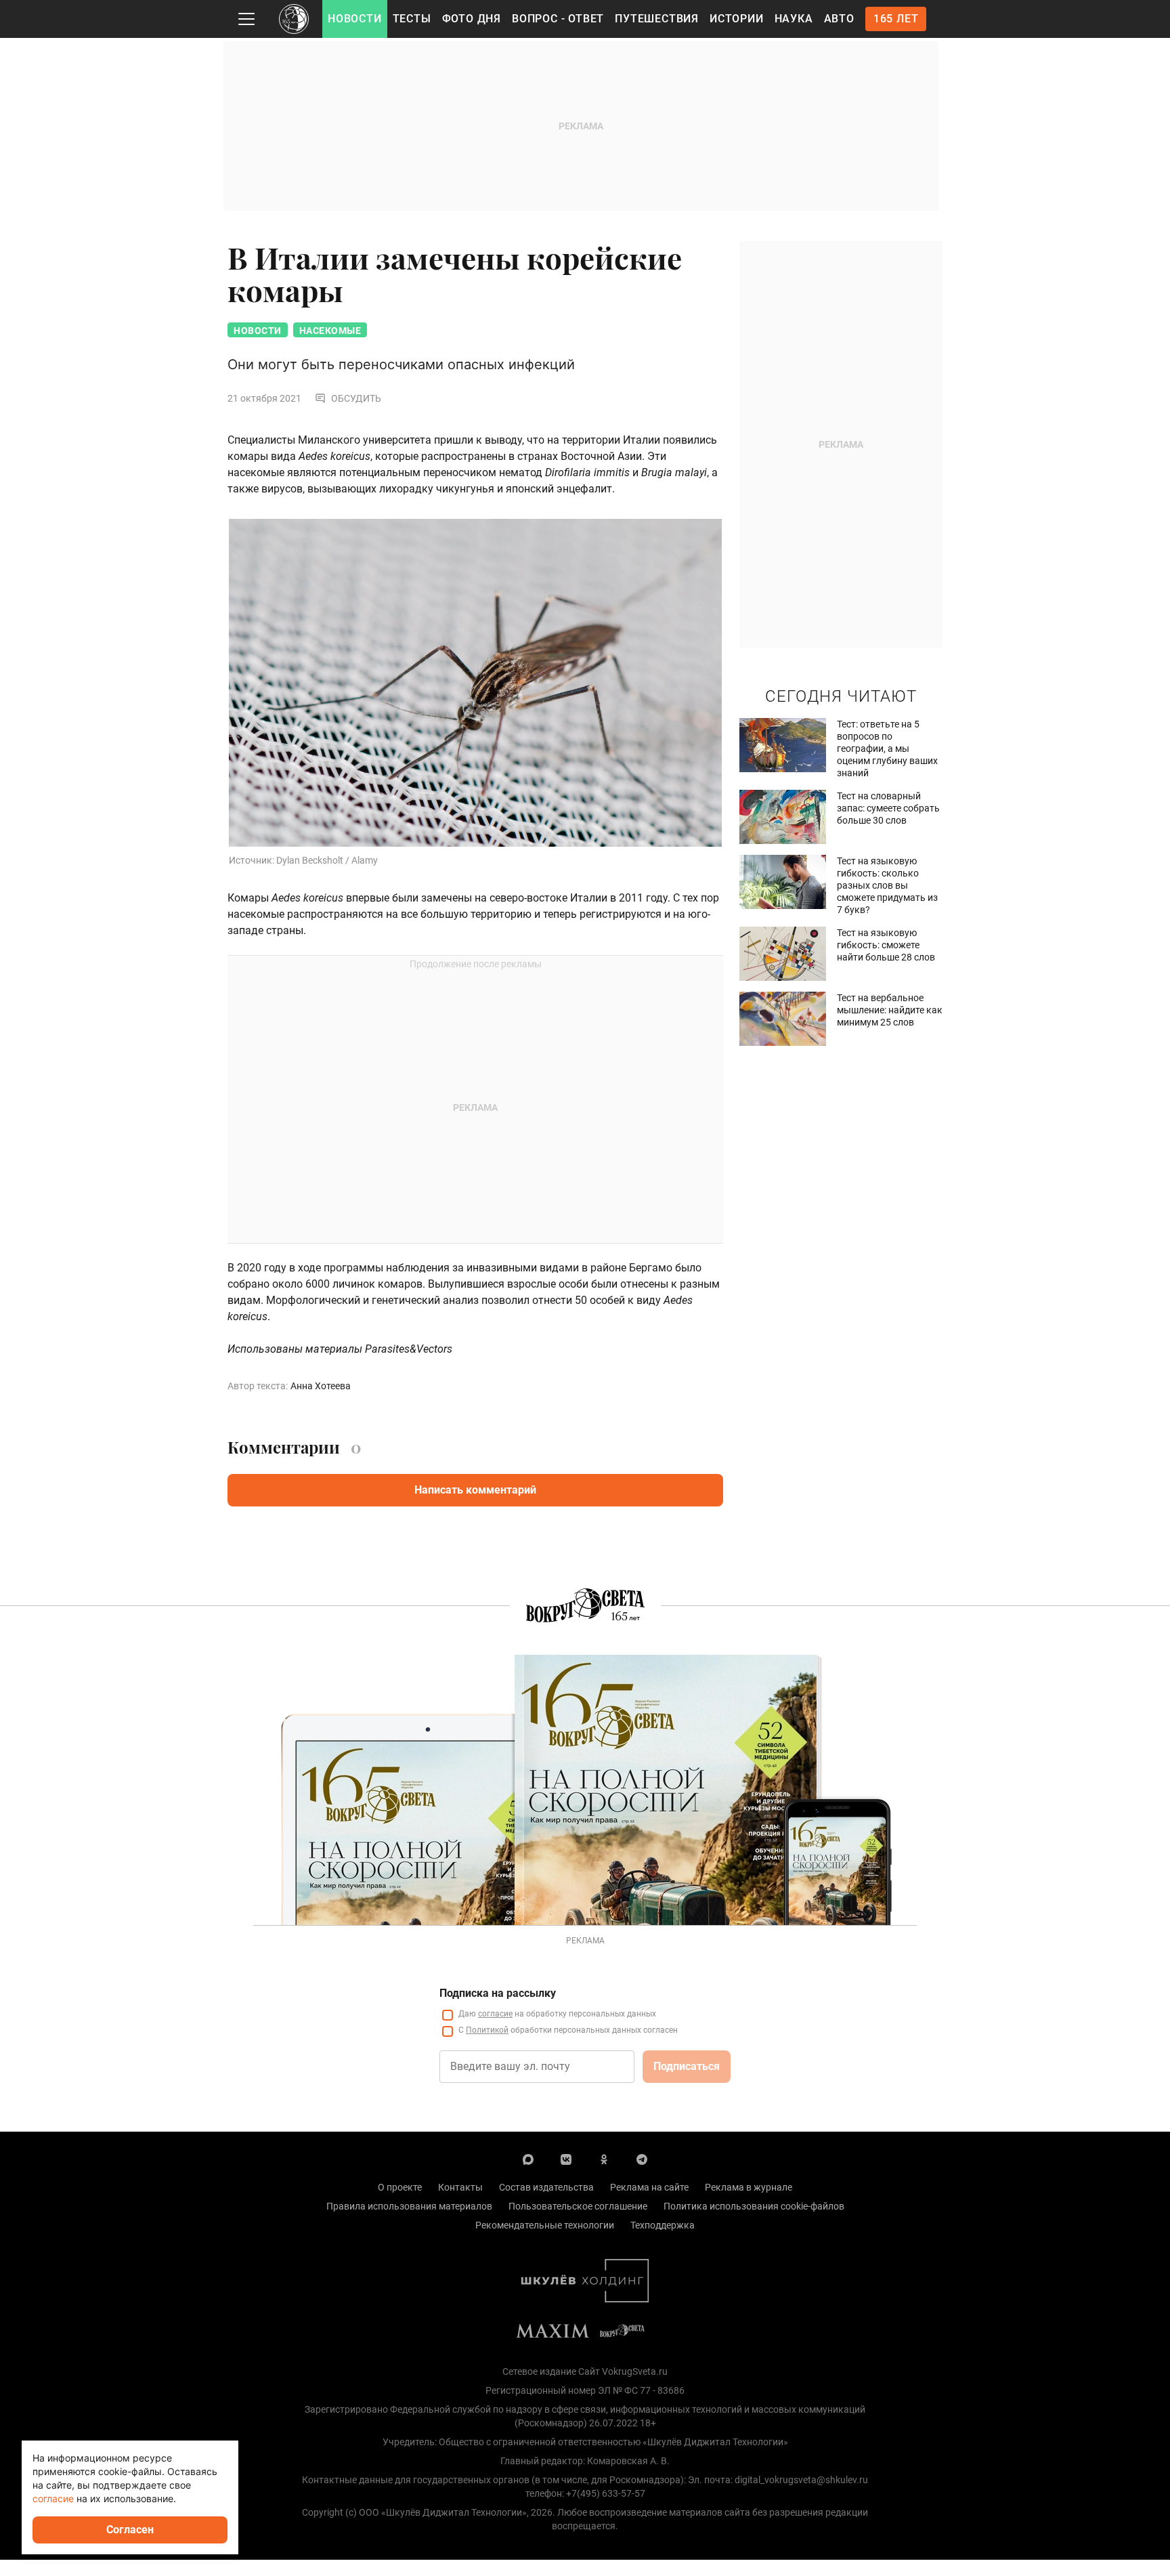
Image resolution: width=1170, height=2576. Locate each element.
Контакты (460, 2187)
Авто (839, 19)
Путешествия (657, 19)
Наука (794, 19)
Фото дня (472, 19)
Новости (355, 19)
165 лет (896, 19)
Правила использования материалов (409, 2206)
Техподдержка (663, 2225)
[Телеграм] (642, 2159)
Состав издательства (546, 2187)
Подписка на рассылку (498, 1993)
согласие (495, 2014)
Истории (737, 19)
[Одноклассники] (604, 2159)
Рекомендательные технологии (545, 2225)
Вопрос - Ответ (558, 19)
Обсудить (356, 398)
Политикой (487, 2030)
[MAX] (528, 2159)
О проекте (400, 2187)
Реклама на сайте (649, 2187)
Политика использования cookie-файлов (754, 2206)
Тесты (412, 19)
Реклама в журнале (749, 2187)
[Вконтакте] (566, 2159)
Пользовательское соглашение (578, 2206)
